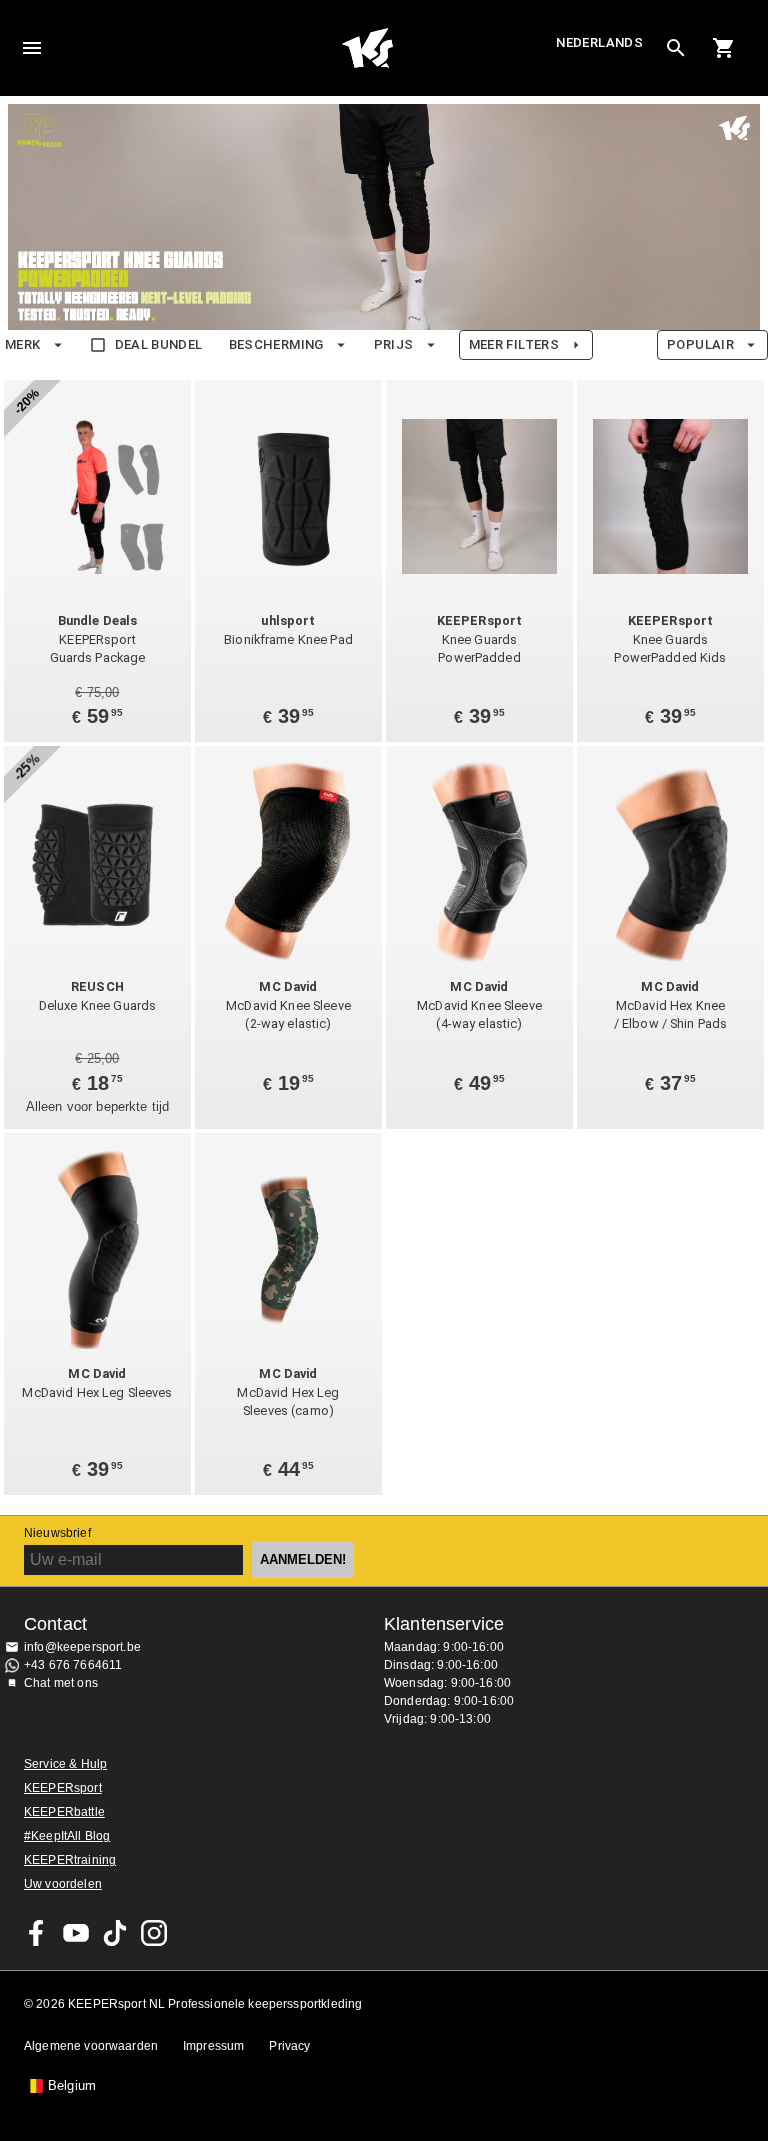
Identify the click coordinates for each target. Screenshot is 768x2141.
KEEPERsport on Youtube (76, 1933)
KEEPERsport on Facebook (37, 1933)
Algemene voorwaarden (91, 2046)
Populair (700, 344)
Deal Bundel (159, 344)
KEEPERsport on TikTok (115, 1933)
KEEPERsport (63, 1788)
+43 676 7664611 (73, 1665)
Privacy (289, 2046)
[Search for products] (676, 48)
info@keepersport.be (82, 1647)
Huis (367, 48)
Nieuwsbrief (57, 1533)
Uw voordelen (63, 1884)
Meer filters (514, 344)
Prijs (394, 344)
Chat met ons (61, 1683)
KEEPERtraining (70, 1860)
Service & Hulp (65, 1764)
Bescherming (276, 344)
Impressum (213, 2046)
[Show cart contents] (724, 48)
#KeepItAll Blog (67, 1836)
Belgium (72, 2086)
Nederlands (599, 42)
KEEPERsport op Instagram (154, 1933)
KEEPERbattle (64, 1812)
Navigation (32, 48)
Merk (23, 344)
